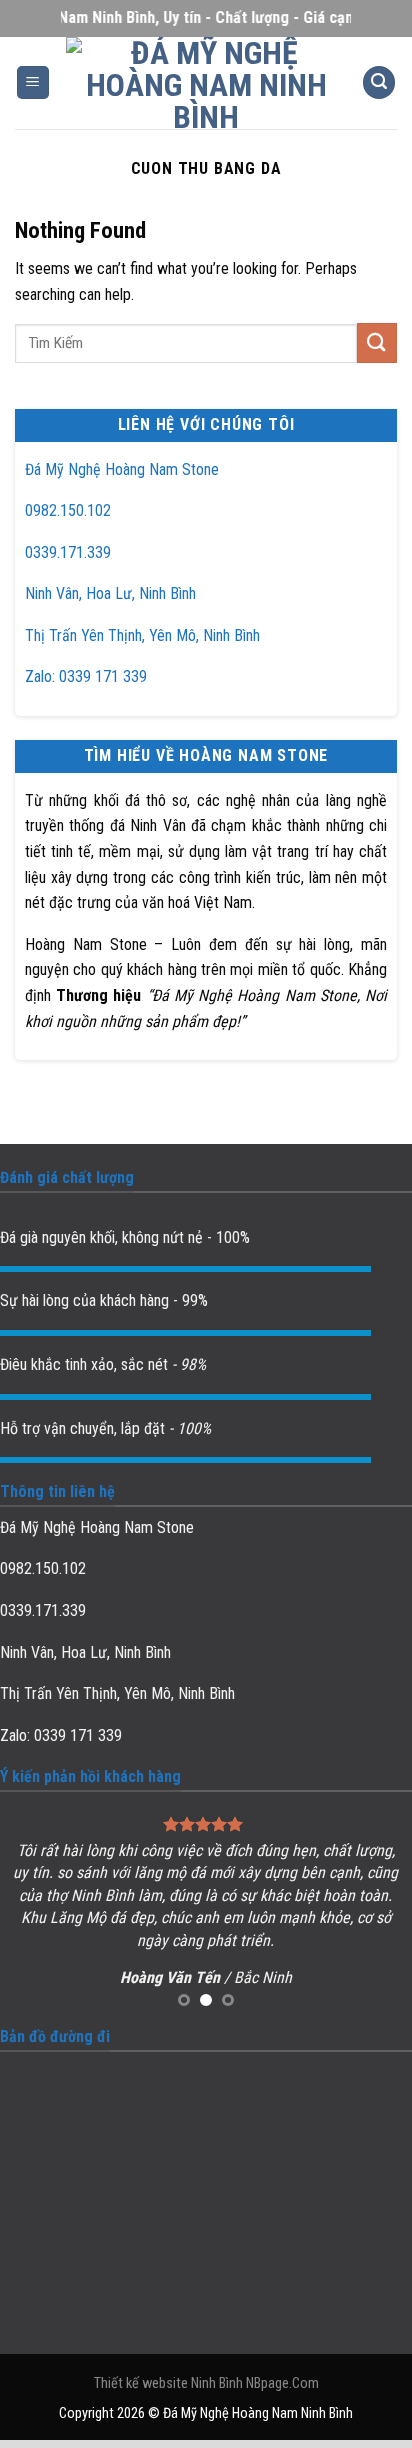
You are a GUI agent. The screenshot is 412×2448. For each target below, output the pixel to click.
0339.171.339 (68, 552)
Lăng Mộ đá (88, 1917)
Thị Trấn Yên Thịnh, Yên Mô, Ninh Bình (142, 635)
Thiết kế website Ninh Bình (168, 2383)
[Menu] (33, 82)
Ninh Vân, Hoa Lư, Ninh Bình (110, 593)
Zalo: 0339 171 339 (86, 676)
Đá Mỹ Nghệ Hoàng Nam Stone (122, 469)
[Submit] (377, 342)
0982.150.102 (68, 510)
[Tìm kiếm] (379, 82)
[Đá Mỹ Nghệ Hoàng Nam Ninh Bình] (206, 83)
